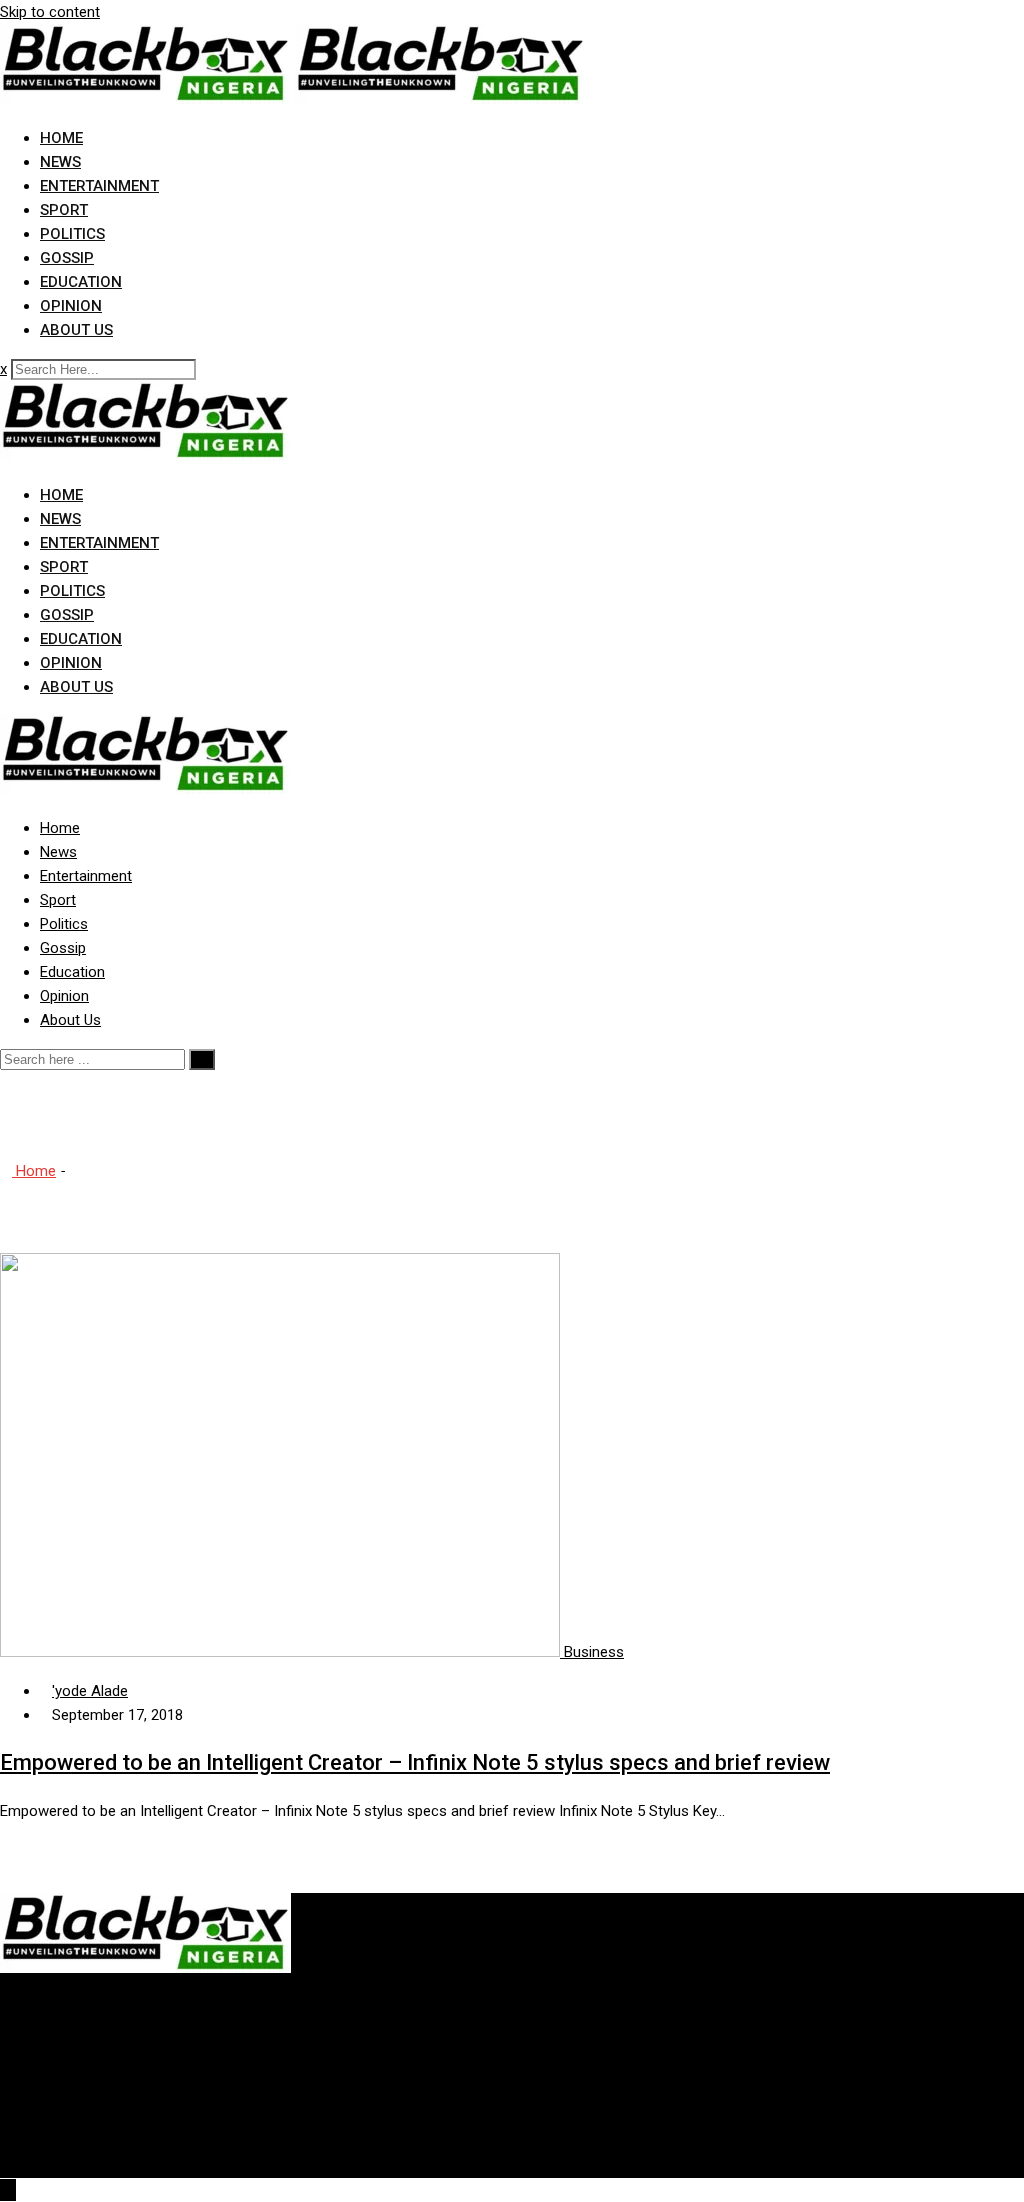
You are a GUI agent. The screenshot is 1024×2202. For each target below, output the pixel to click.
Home (61, 138)
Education (81, 282)
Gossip (67, 258)
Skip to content (50, 12)
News (60, 162)
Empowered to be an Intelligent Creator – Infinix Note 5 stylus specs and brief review (415, 1762)
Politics (72, 234)
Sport (64, 210)
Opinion (71, 306)
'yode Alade (90, 1691)
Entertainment (99, 186)
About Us (76, 330)
